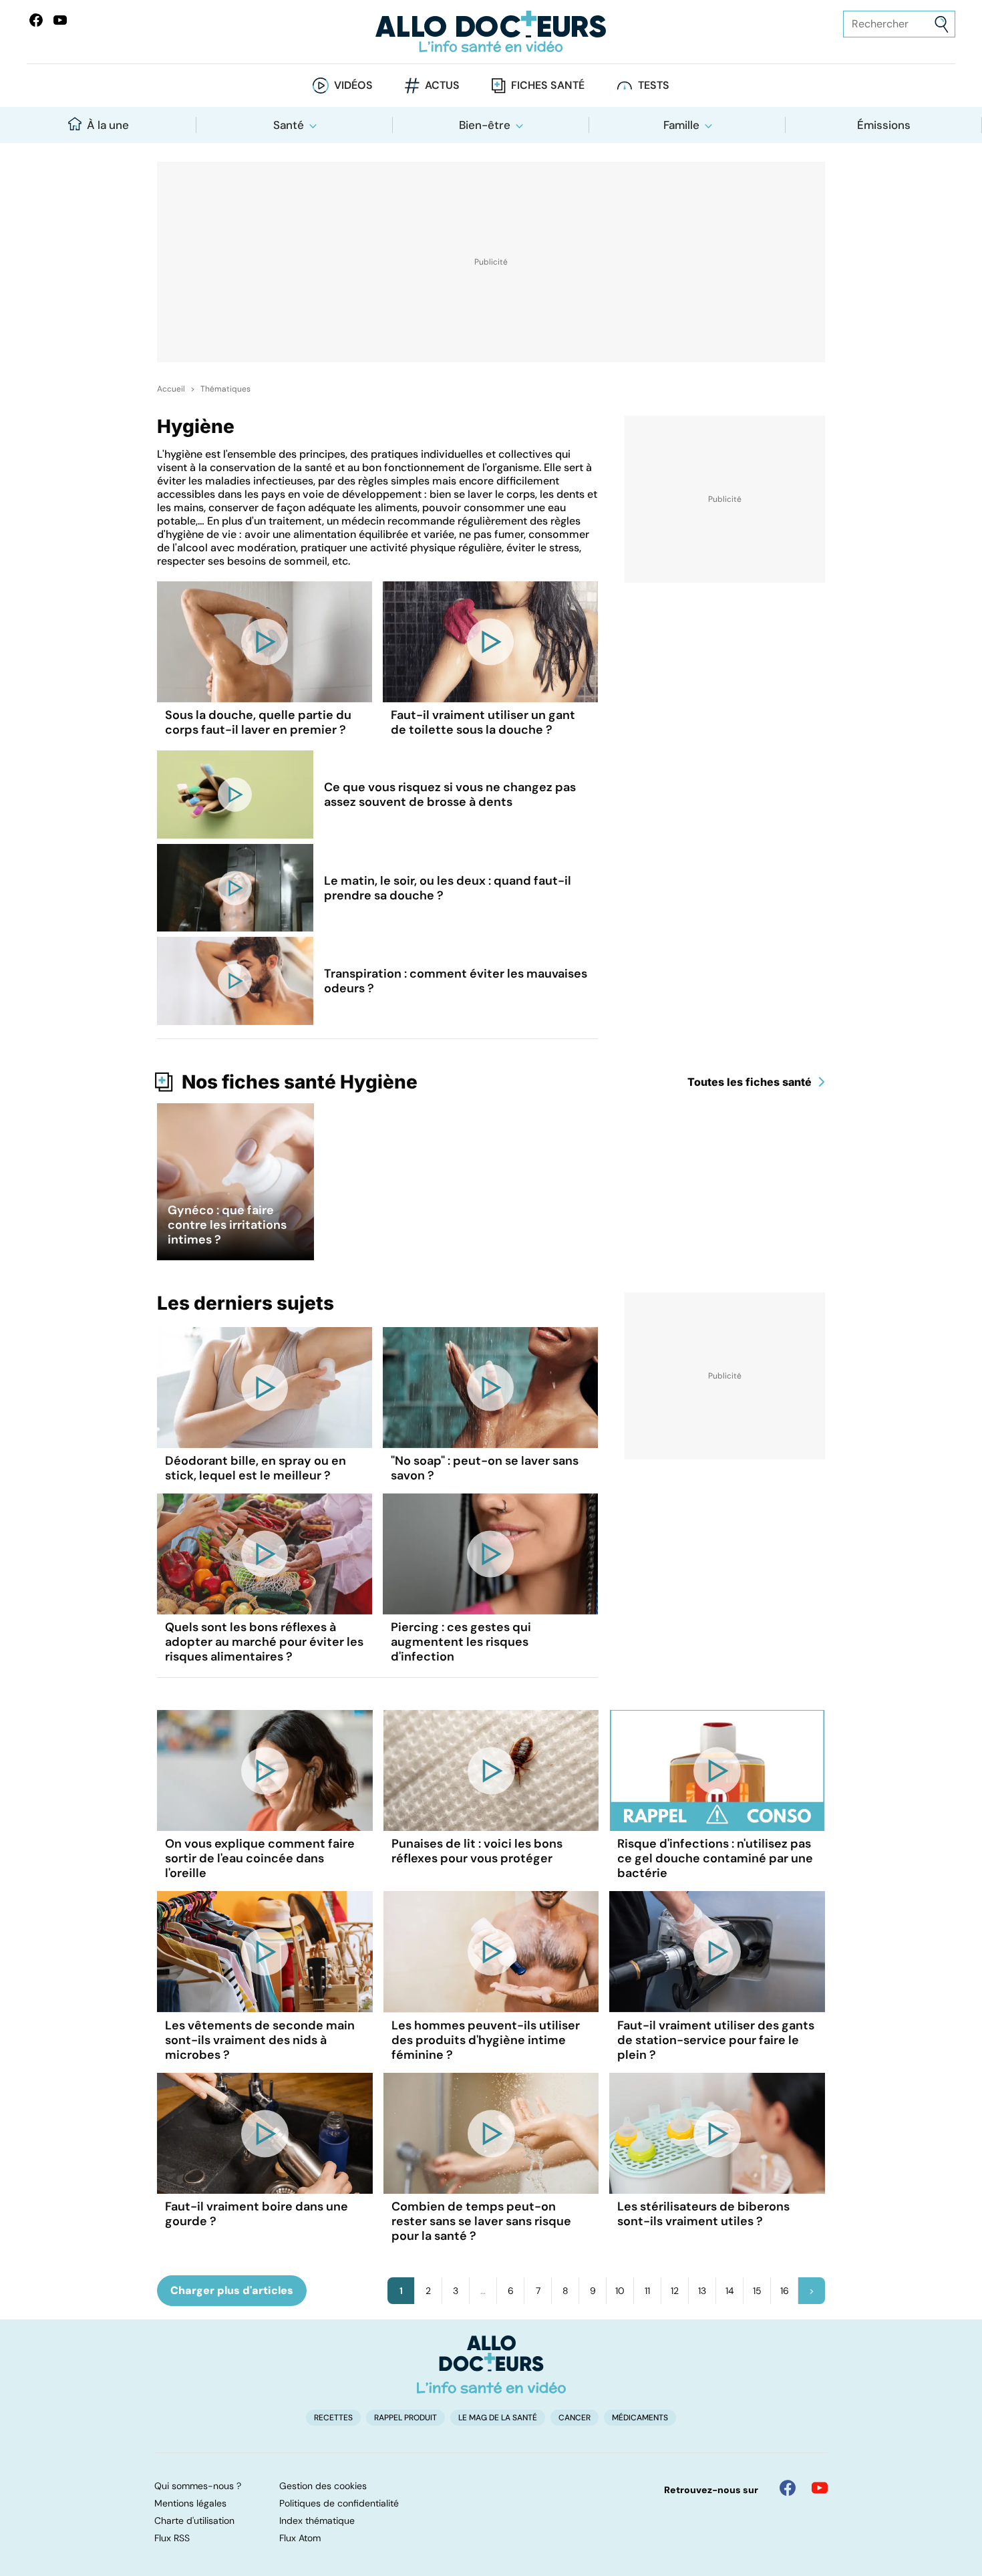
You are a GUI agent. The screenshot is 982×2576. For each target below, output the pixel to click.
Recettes (333, 2418)
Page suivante (812, 2291)
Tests (654, 85)
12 (675, 2291)
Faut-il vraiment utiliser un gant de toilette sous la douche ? (483, 722)
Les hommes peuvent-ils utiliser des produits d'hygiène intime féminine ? (486, 2040)
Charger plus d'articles (232, 2290)
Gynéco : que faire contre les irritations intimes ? (227, 1225)
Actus (442, 85)
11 (647, 2291)
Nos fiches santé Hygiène (300, 1082)
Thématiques (225, 389)
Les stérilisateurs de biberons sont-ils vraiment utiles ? (703, 2214)
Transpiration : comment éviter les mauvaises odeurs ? (456, 981)
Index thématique (317, 2521)
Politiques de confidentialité (339, 2503)
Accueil (171, 389)
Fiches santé (548, 85)
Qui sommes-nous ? (198, 2486)
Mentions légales (190, 2503)
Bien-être (485, 125)
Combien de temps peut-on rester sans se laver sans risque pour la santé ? (481, 2221)
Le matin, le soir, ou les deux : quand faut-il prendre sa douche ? (448, 888)
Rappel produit (405, 2418)
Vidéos (353, 85)
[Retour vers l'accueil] (491, 32)
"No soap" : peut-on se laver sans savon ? (485, 1468)
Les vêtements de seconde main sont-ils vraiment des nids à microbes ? (260, 2040)
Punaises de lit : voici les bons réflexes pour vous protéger (477, 1851)
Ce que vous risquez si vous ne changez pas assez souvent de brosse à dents (450, 795)
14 (730, 2291)
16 (785, 2291)
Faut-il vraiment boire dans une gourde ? (257, 2214)
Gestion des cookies (323, 2486)
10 (620, 2291)
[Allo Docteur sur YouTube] (820, 2488)
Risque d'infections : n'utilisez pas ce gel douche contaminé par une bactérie (715, 1858)
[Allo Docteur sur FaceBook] (36, 20)
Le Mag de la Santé (498, 2418)
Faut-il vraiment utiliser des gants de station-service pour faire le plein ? (716, 2040)
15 (757, 2291)
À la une (108, 125)
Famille (681, 125)
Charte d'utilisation (194, 2521)
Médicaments (640, 2418)
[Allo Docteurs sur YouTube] (60, 20)
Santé (289, 125)
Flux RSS (172, 2538)
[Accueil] (491, 2364)
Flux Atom (300, 2538)
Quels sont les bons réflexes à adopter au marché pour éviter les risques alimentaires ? (264, 1642)
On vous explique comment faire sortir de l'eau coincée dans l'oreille (260, 1858)
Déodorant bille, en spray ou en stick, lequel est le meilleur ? (256, 1468)
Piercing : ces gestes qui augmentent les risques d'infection (461, 1642)
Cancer (575, 2418)
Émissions (884, 125)
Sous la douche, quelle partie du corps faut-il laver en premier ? (258, 722)
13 (702, 2291)
